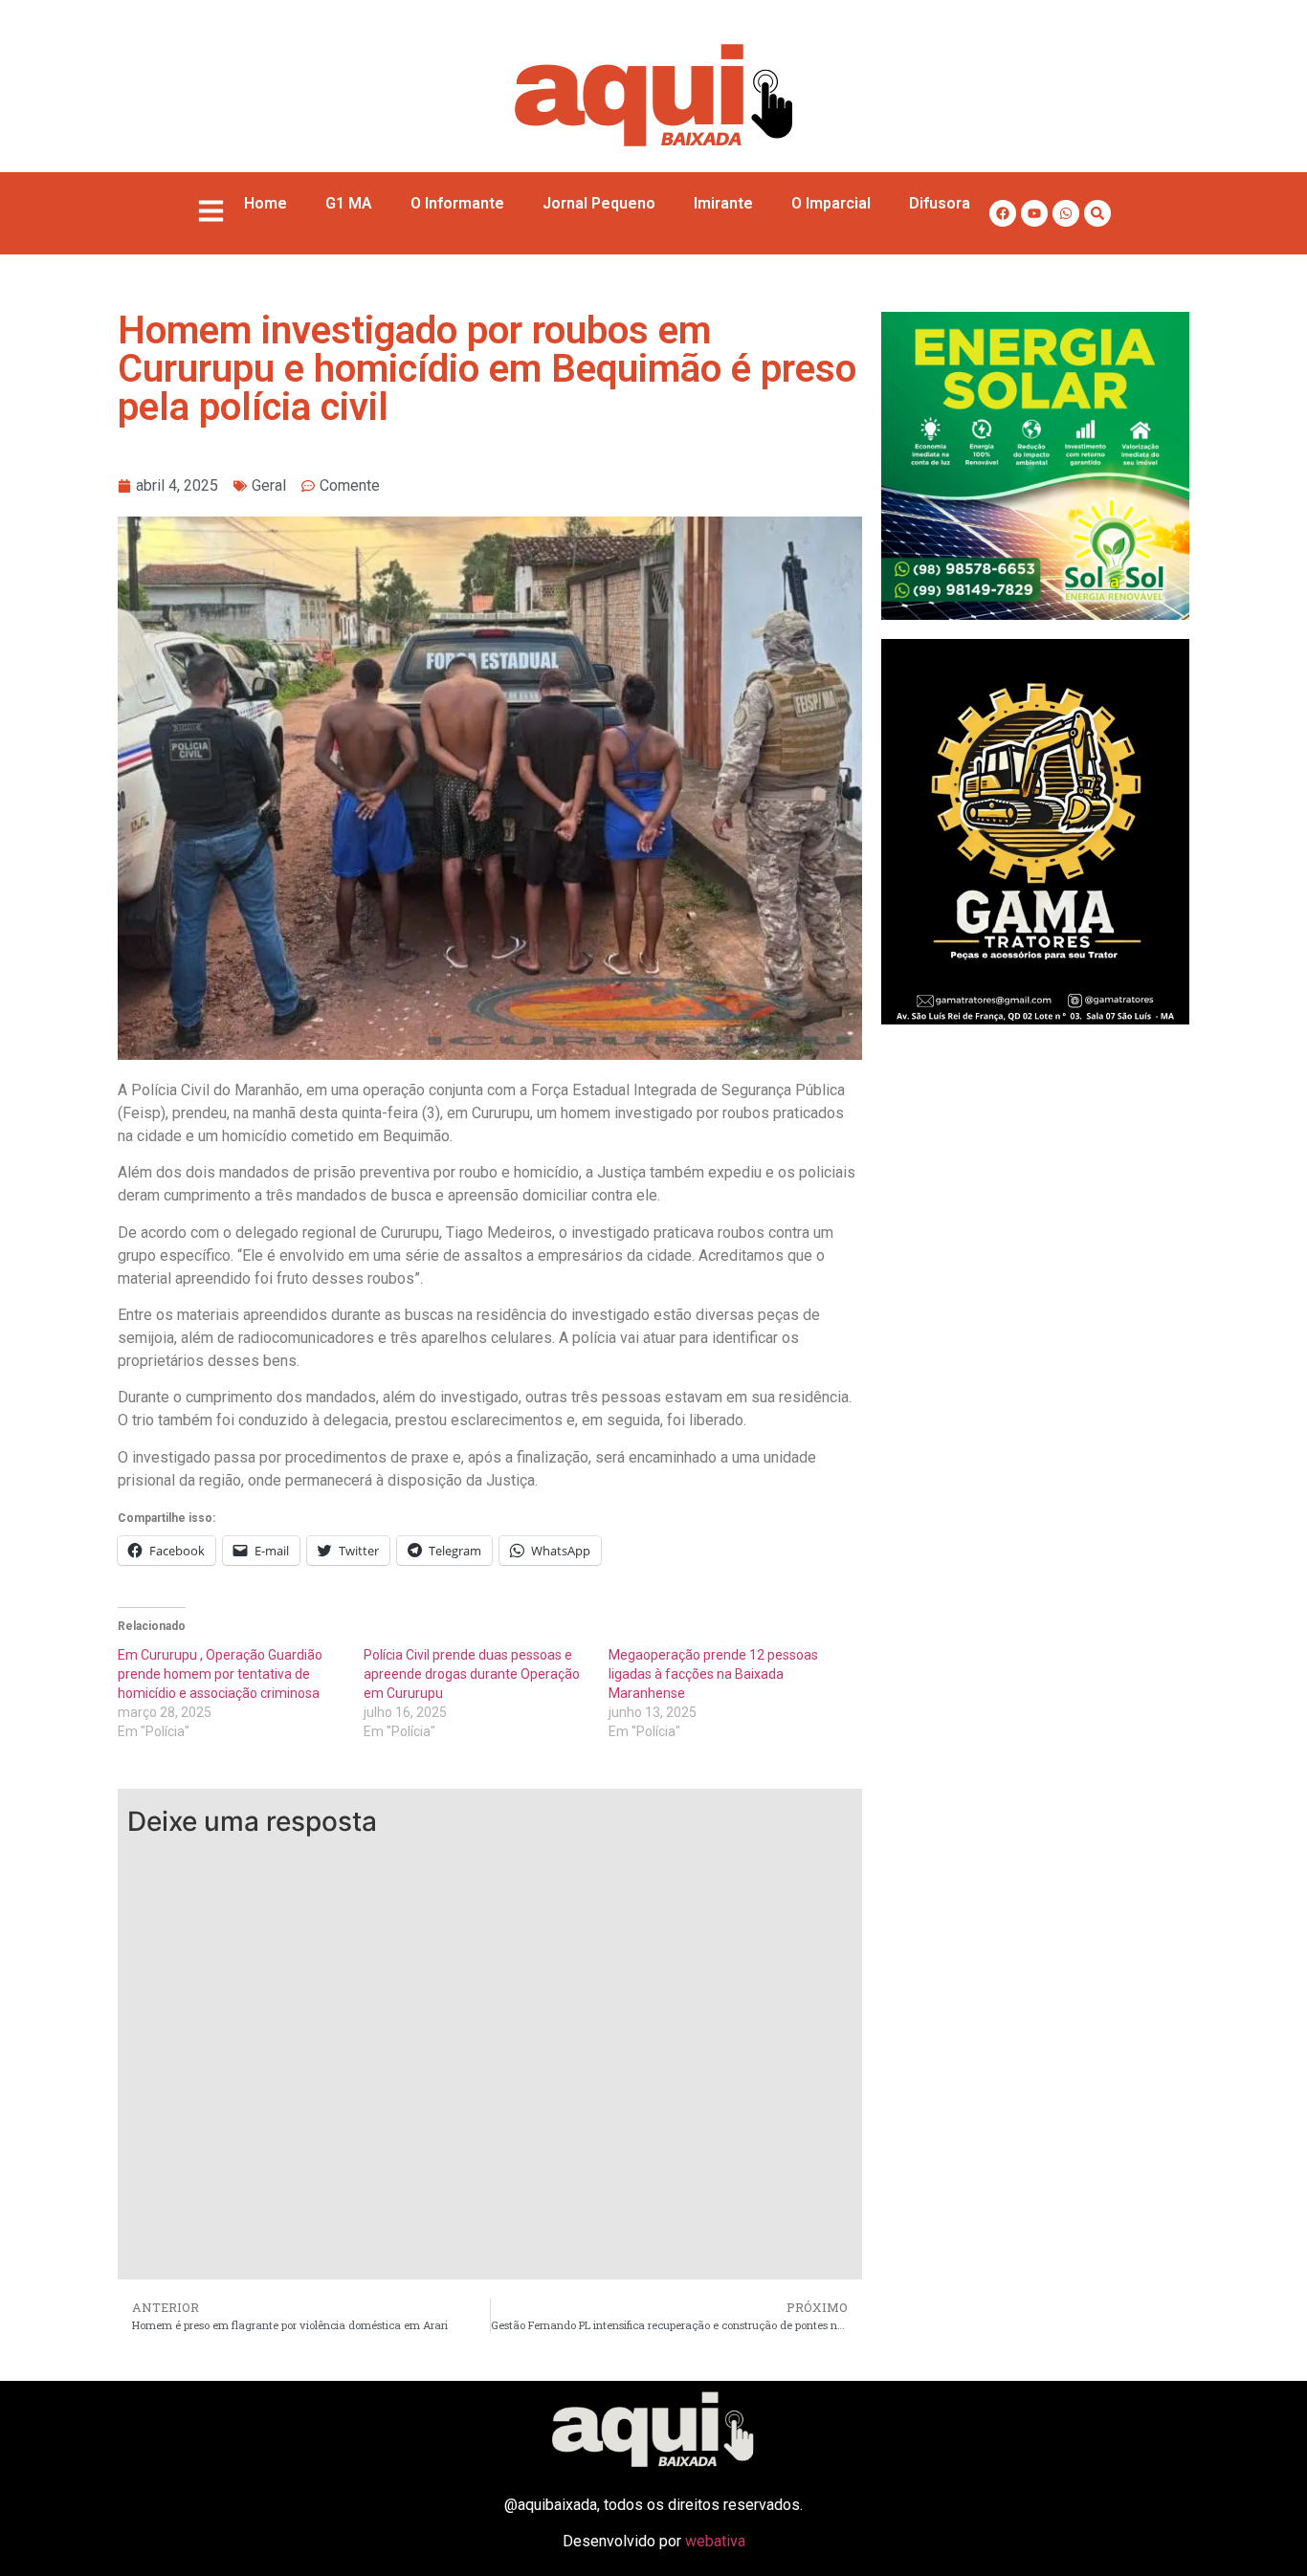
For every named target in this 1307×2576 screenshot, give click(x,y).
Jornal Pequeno (599, 203)
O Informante (457, 203)
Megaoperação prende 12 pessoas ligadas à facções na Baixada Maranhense (713, 1674)
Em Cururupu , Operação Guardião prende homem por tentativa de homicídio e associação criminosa (220, 1674)
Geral (269, 485)
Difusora (940, 203)
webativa (715, 2541)
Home (266, 203)
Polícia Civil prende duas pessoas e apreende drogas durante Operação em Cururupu (472, 1674)
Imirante (723, 203)
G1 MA (349, 203)
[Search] (1097, 213)
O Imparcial (831, 203)
